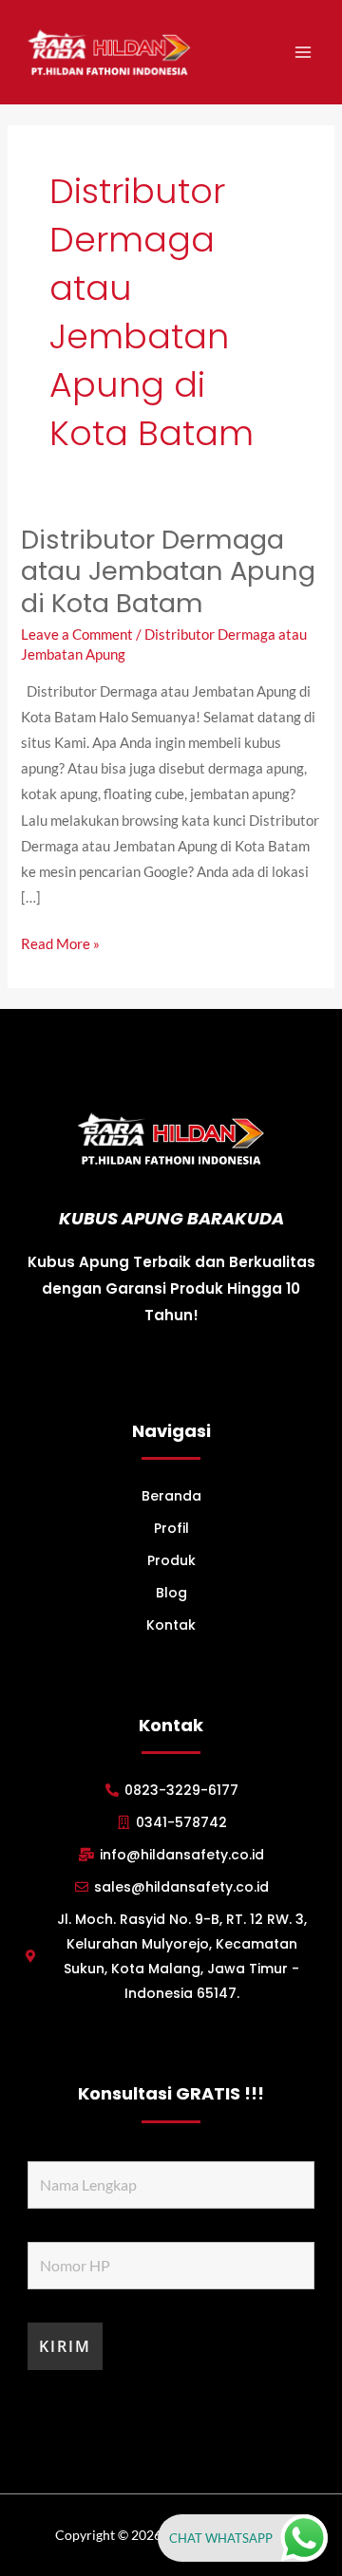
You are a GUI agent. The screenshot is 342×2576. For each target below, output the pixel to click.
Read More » (60, 942)
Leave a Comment (77, 635)
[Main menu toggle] (303, 52)
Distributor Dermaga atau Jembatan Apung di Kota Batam (168, 571)
